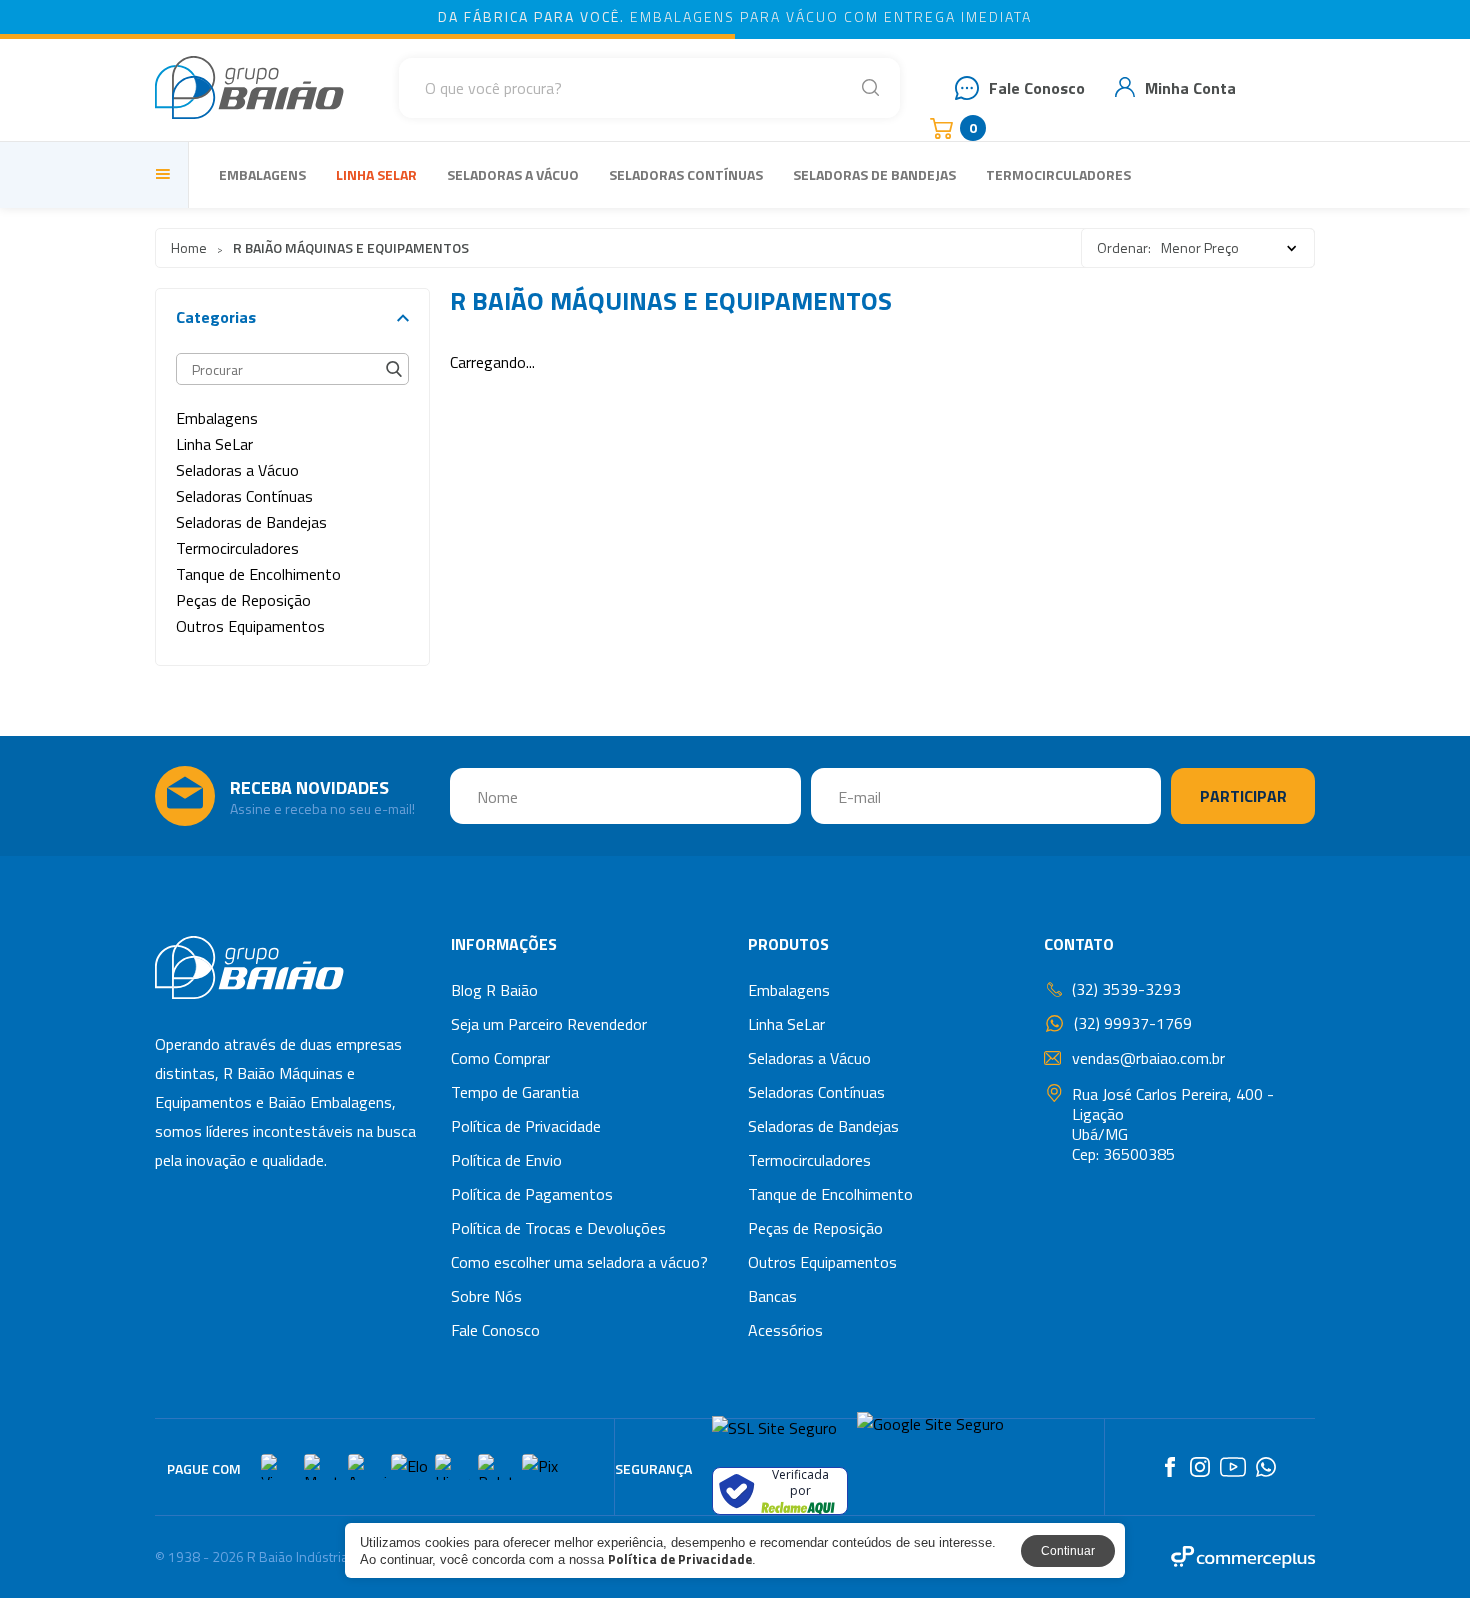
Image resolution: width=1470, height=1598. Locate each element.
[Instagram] (1200, 1467)
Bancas (772, 1296)
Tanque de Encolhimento (830, 1194)
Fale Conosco (495, 1330)
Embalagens (262, 174)
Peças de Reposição (815, 1228)
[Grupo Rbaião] (249, 87)
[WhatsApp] (1266, 1467)
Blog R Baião (494, 990)
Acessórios (785, 1330)
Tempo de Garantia (515, 1092)
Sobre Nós (486, 1296)
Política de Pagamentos (532, 1194)
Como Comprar (500, 1058)
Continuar (1068, 1551)
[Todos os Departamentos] (166, 175)
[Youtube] (1233, 1467)
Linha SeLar (376, 174)
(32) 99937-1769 (1133, 1023)
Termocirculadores (1058, 174)
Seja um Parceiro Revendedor (549, 1024)
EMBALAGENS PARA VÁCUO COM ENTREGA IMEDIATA (735, 16)
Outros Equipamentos (822, 1262)
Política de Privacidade (526, 1126)
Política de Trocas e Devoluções (558, 1228)
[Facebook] (1170, 1467)
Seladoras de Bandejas (874, 174)
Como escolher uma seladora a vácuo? (579, 1262)
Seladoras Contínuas (686, 174)
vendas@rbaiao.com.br (1148, 1058)
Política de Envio (506, 1160)
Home (189, 247)
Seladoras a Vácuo (513, 174)
